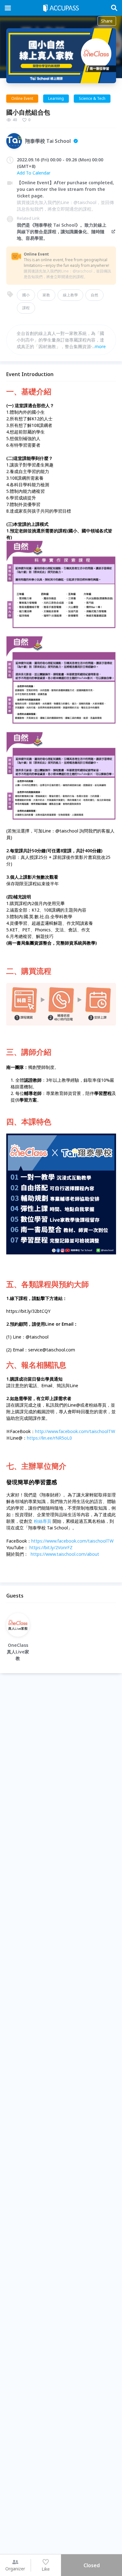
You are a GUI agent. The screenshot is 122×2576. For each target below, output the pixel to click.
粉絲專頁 (43, 1521)
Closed (92, 2565)
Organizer (15, 2569)
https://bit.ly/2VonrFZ (51, 1547)
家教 (46, 295)
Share (107, 21)
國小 (26, 295)
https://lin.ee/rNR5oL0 (49, 1438)
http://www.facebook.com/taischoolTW (75, 1431)
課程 (26, 308)
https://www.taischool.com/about (65, 1554)
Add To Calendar (34, 173)
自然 (94, 295)
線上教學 (70, 295)
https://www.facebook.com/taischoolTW (72, 1541)
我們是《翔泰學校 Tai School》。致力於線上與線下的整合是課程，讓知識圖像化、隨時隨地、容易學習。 (62, 232)
